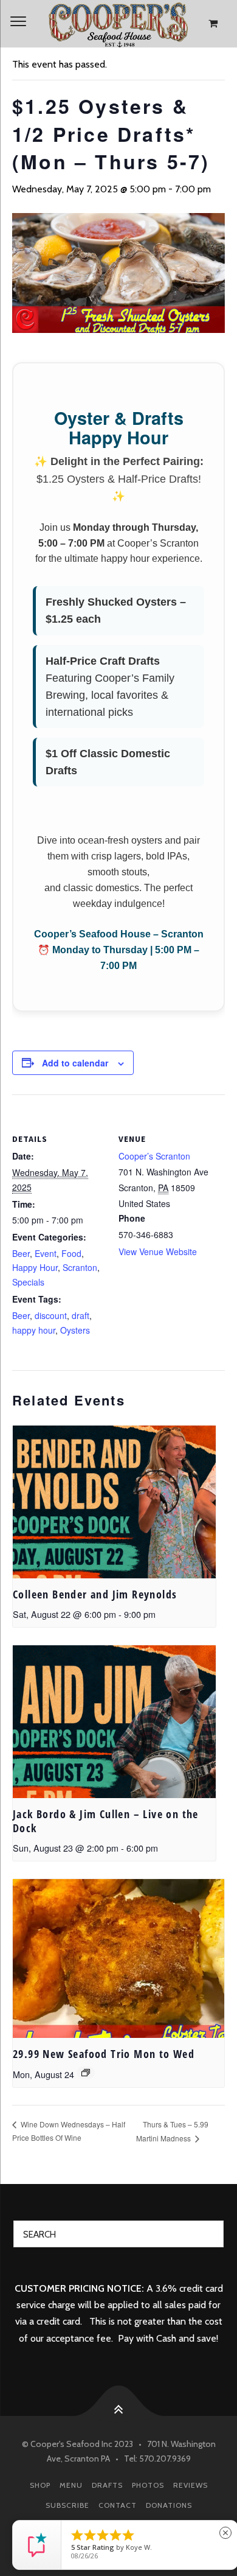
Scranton (80, 1267)
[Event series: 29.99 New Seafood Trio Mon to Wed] (86, 2073)
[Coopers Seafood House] (118, 24)
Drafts (107, 2485)
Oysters (75, 1330)
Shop (40, 2485)
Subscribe (67, 2505)
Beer (21, 1253)
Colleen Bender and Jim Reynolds (95, 1594)
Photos (148, 2485)
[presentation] (114, 1502)
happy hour (34, 1330)
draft (81, 1315)
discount (51, 1315)
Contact (118, 2505)
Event (46, 1253)
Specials (28, 1282)
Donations (169, 2505)
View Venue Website (158, 1251)
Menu (71, 2485)
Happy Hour (35, 1267)
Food (71, 1253)
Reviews (191, 2485)
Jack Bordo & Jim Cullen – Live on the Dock (106, 1821)
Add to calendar (75, 1063)
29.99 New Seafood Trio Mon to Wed (104, 2054)
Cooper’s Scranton (154, 1156)
